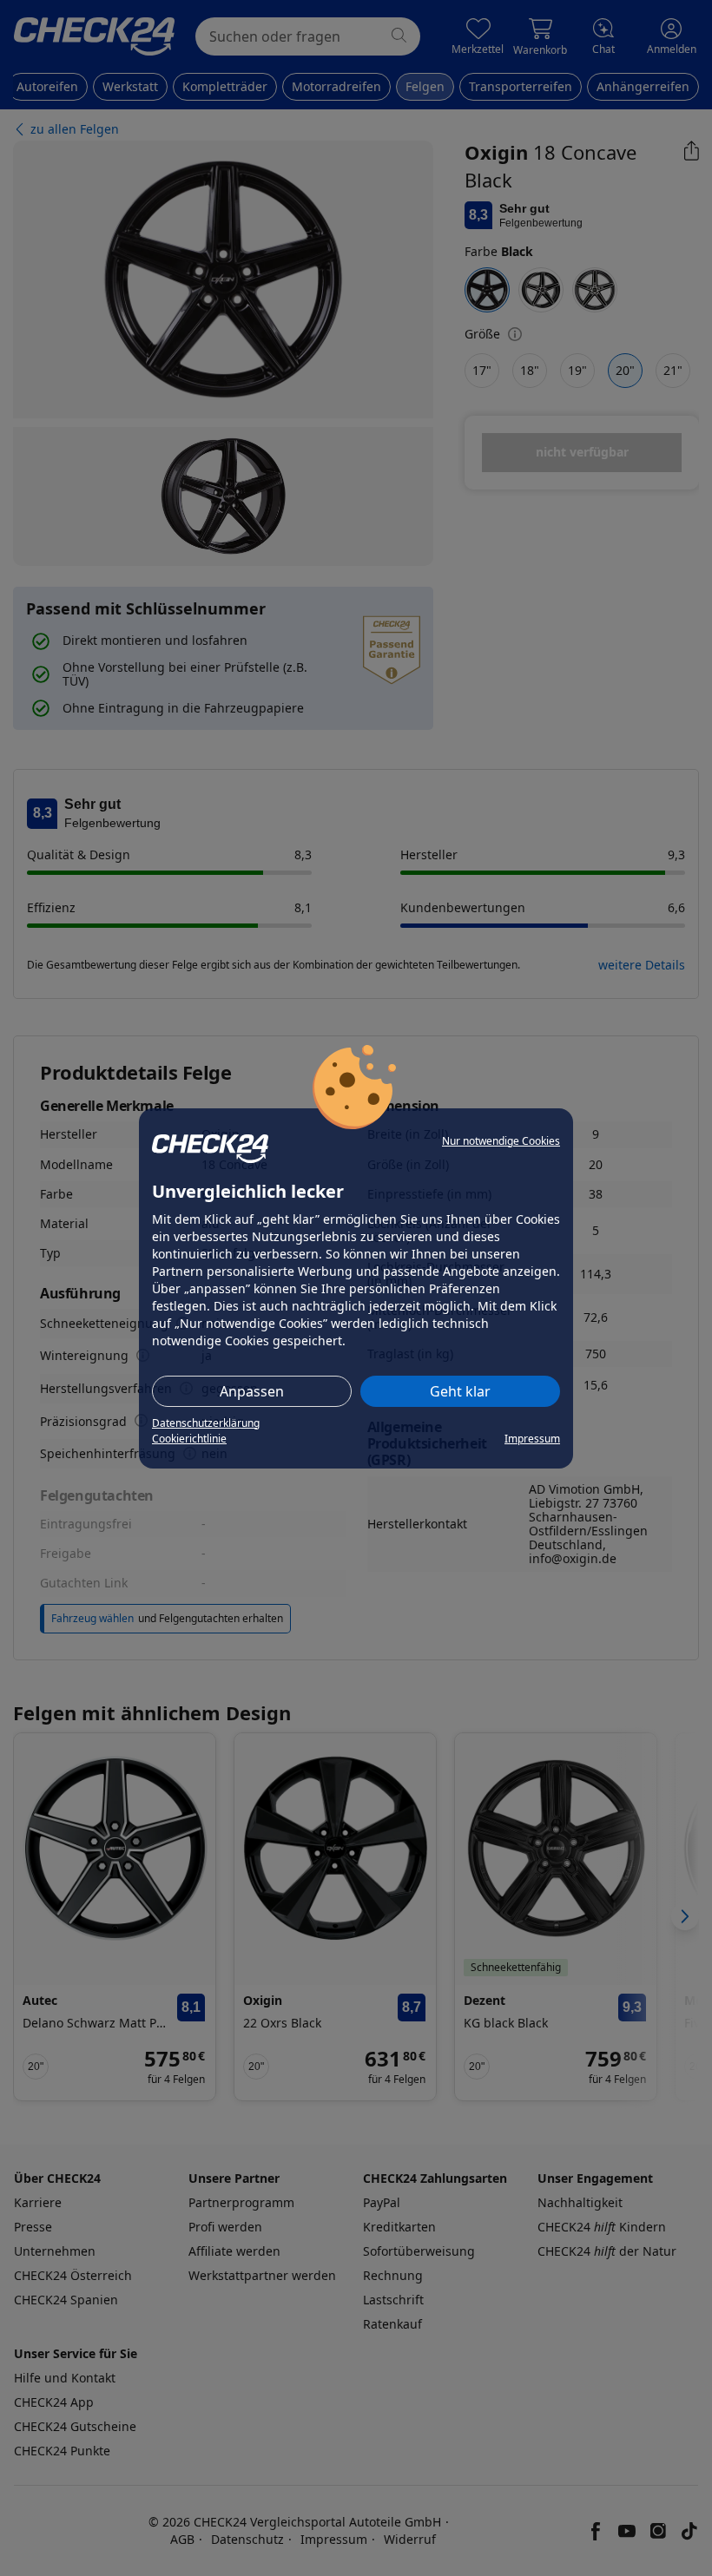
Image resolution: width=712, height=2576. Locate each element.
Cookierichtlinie (189, 1439)
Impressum (532, 1439)
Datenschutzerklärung (206, 1423)
